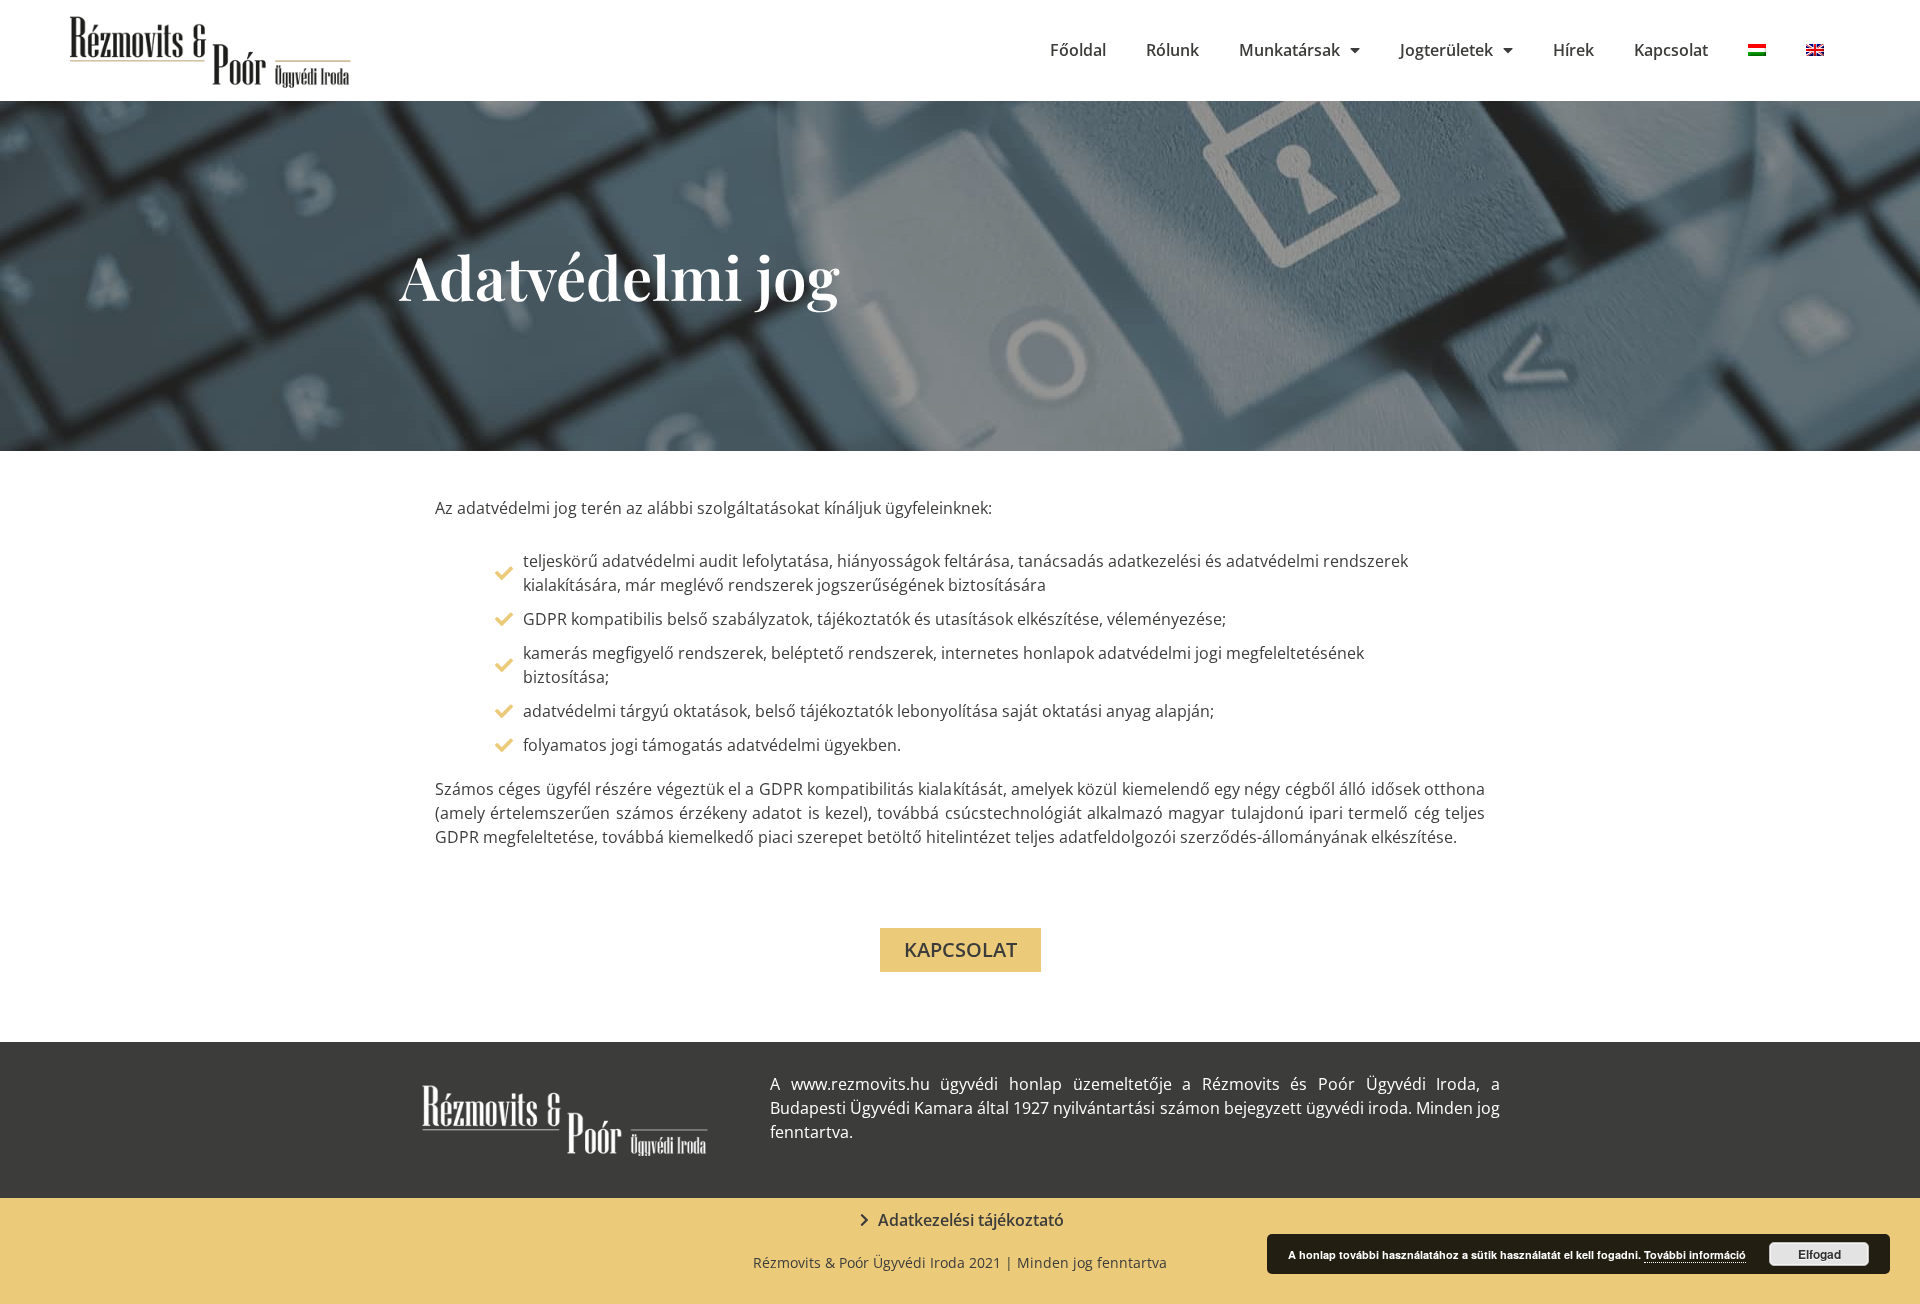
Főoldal (1078, 50)
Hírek (1573, 50)
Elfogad (1819, 1254)
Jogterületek (1446, 50)
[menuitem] (1757, 50)
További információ (1695, 1254)
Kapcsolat (1671, 50)
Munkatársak (1289, 50)
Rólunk (1172, 50)
